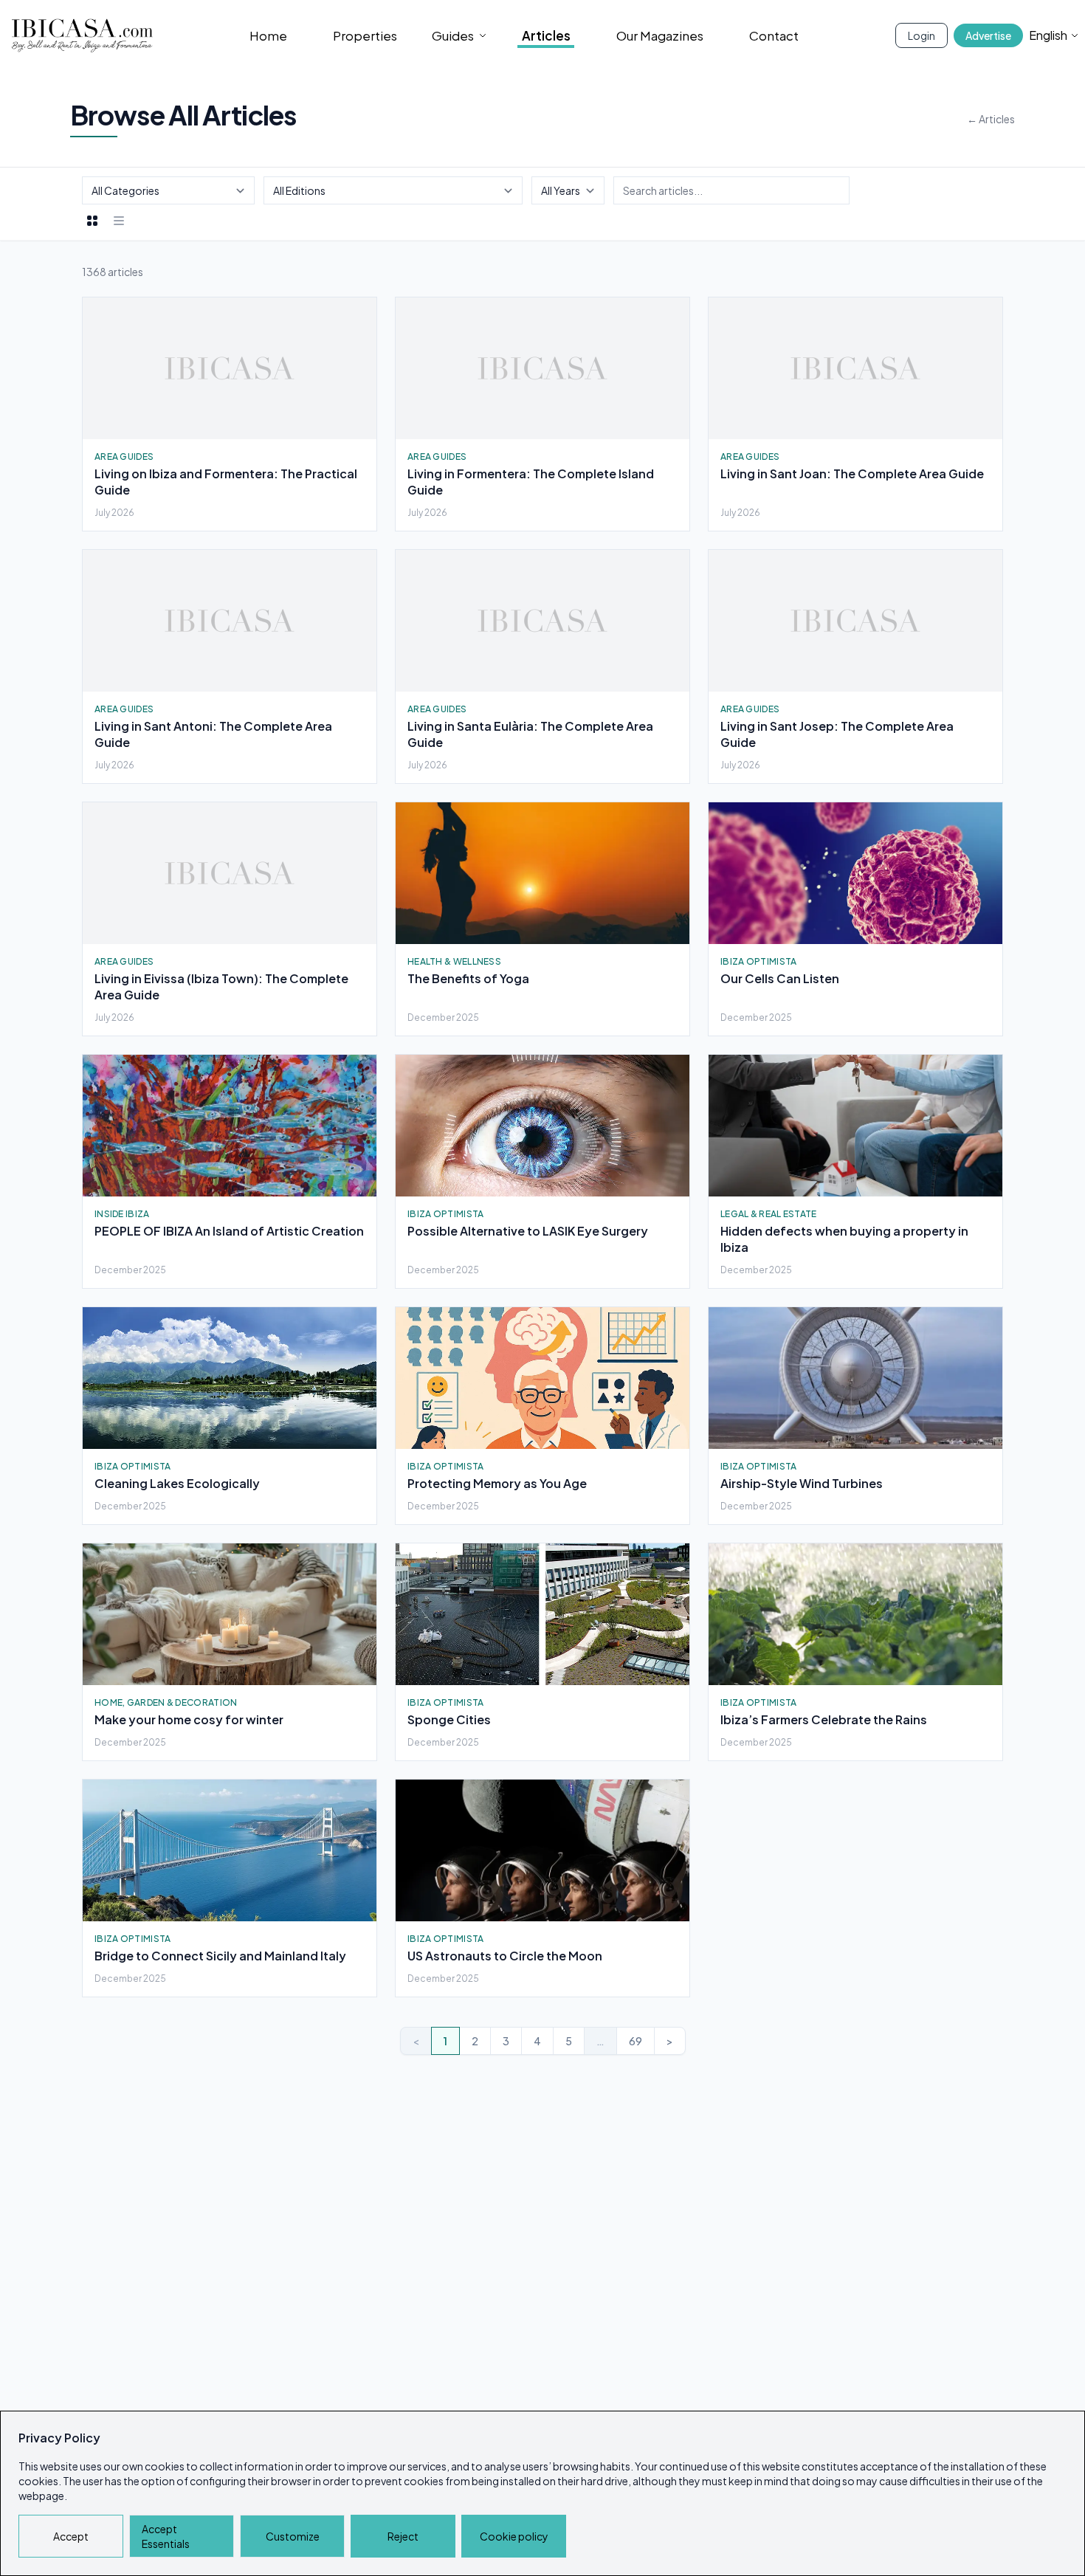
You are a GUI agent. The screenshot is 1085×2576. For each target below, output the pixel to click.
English (1048, 35)
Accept (71, 2536)
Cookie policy (514, 2536)
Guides (453, 35)
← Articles (991, 119)
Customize (293, 2536)
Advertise (988, 35)
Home (268, 35)
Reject (403, 2536)
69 (635, 2041)
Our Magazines (660, 35)
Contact (774, 35)
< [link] (416, 2041)
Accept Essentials (166, 2536)
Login (922, 35)
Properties (365, 35)
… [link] (600, 2041)
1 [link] (445, 2041)
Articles (546, 35)
